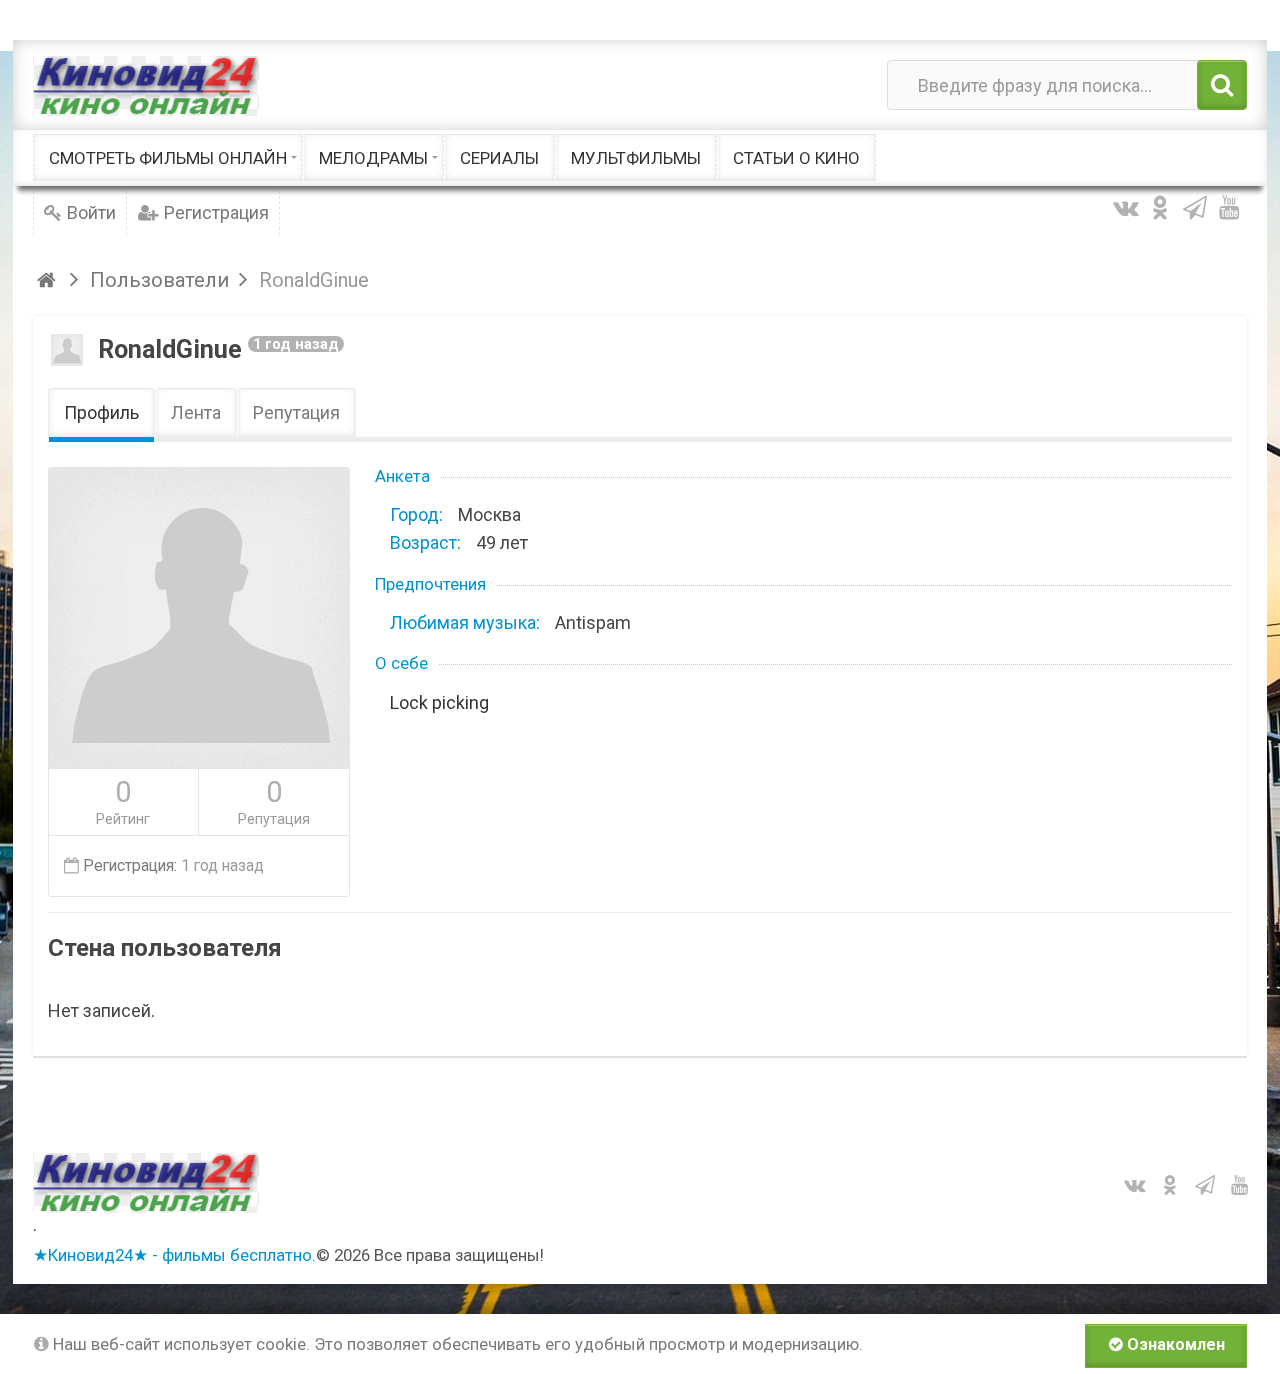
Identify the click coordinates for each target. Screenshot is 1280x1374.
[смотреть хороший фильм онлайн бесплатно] (146, 85)
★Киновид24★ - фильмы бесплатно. (174, 1255)
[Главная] (49, 280)
